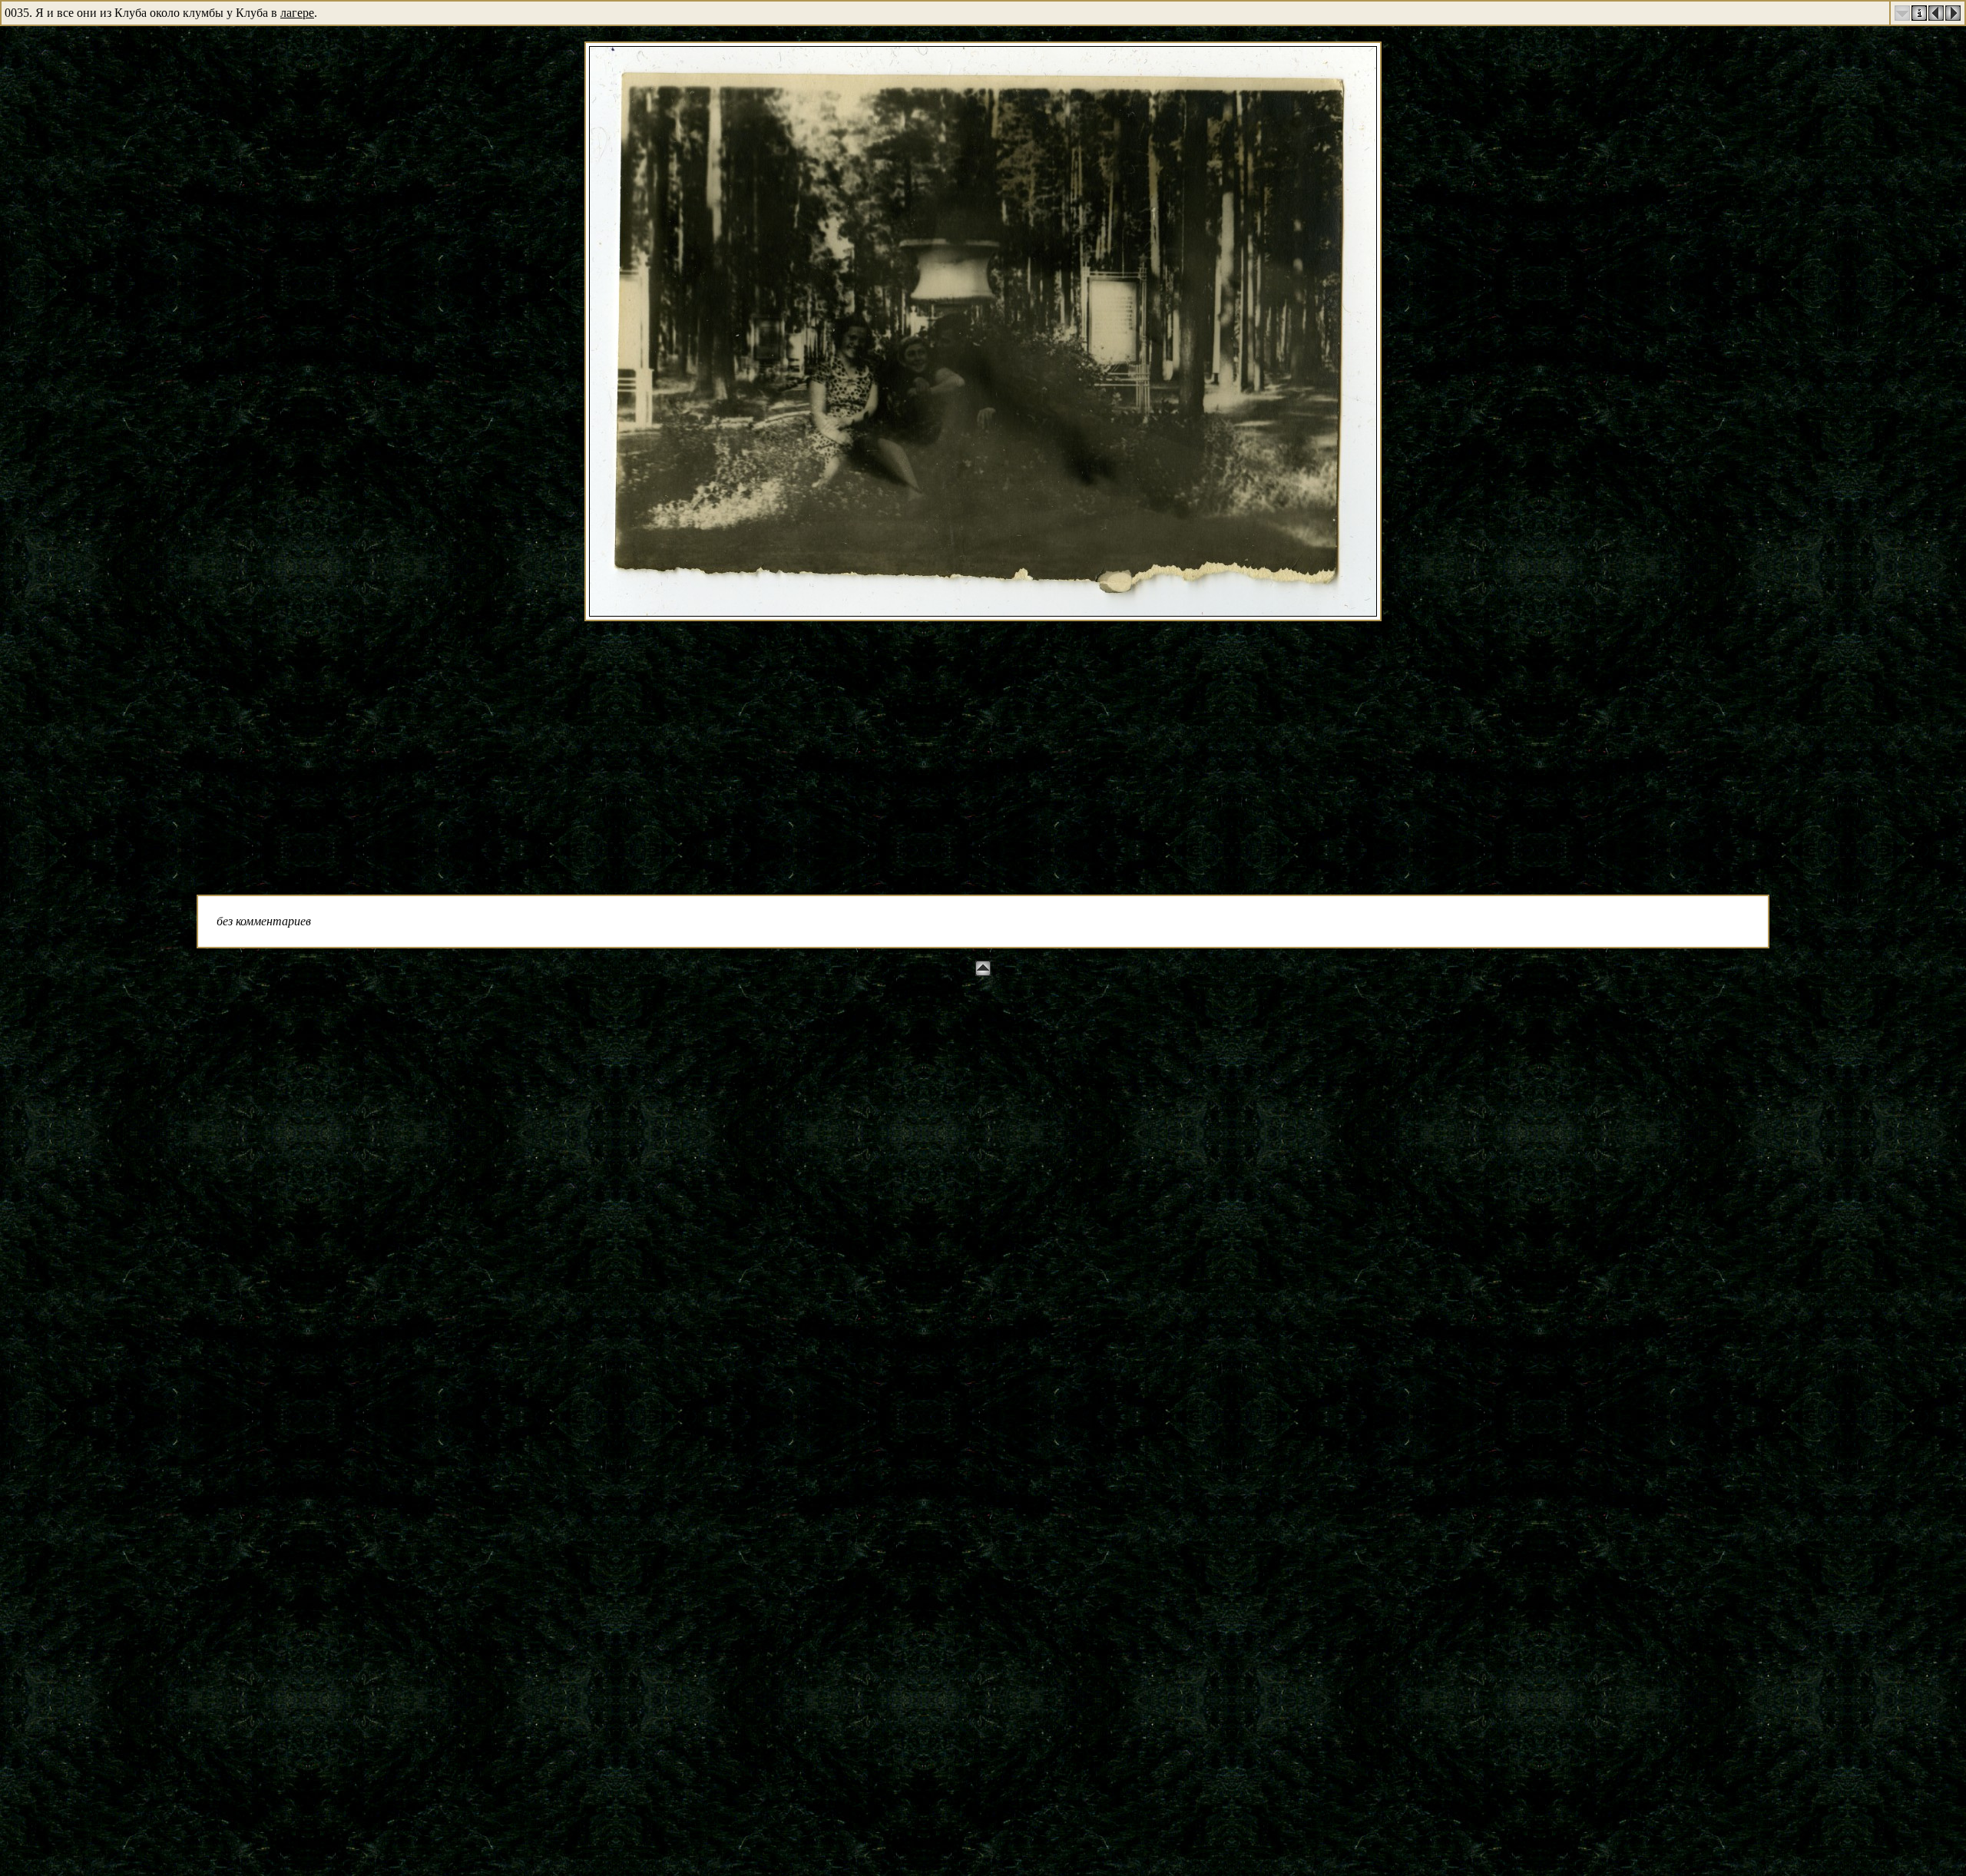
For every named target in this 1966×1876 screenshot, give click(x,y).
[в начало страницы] (983, 972)
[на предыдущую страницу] (1936, 17)
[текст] (1902, 17)
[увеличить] (983, 612)
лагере (297, 13)
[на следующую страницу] (1953, 17)
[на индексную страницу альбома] (1919, 17)
